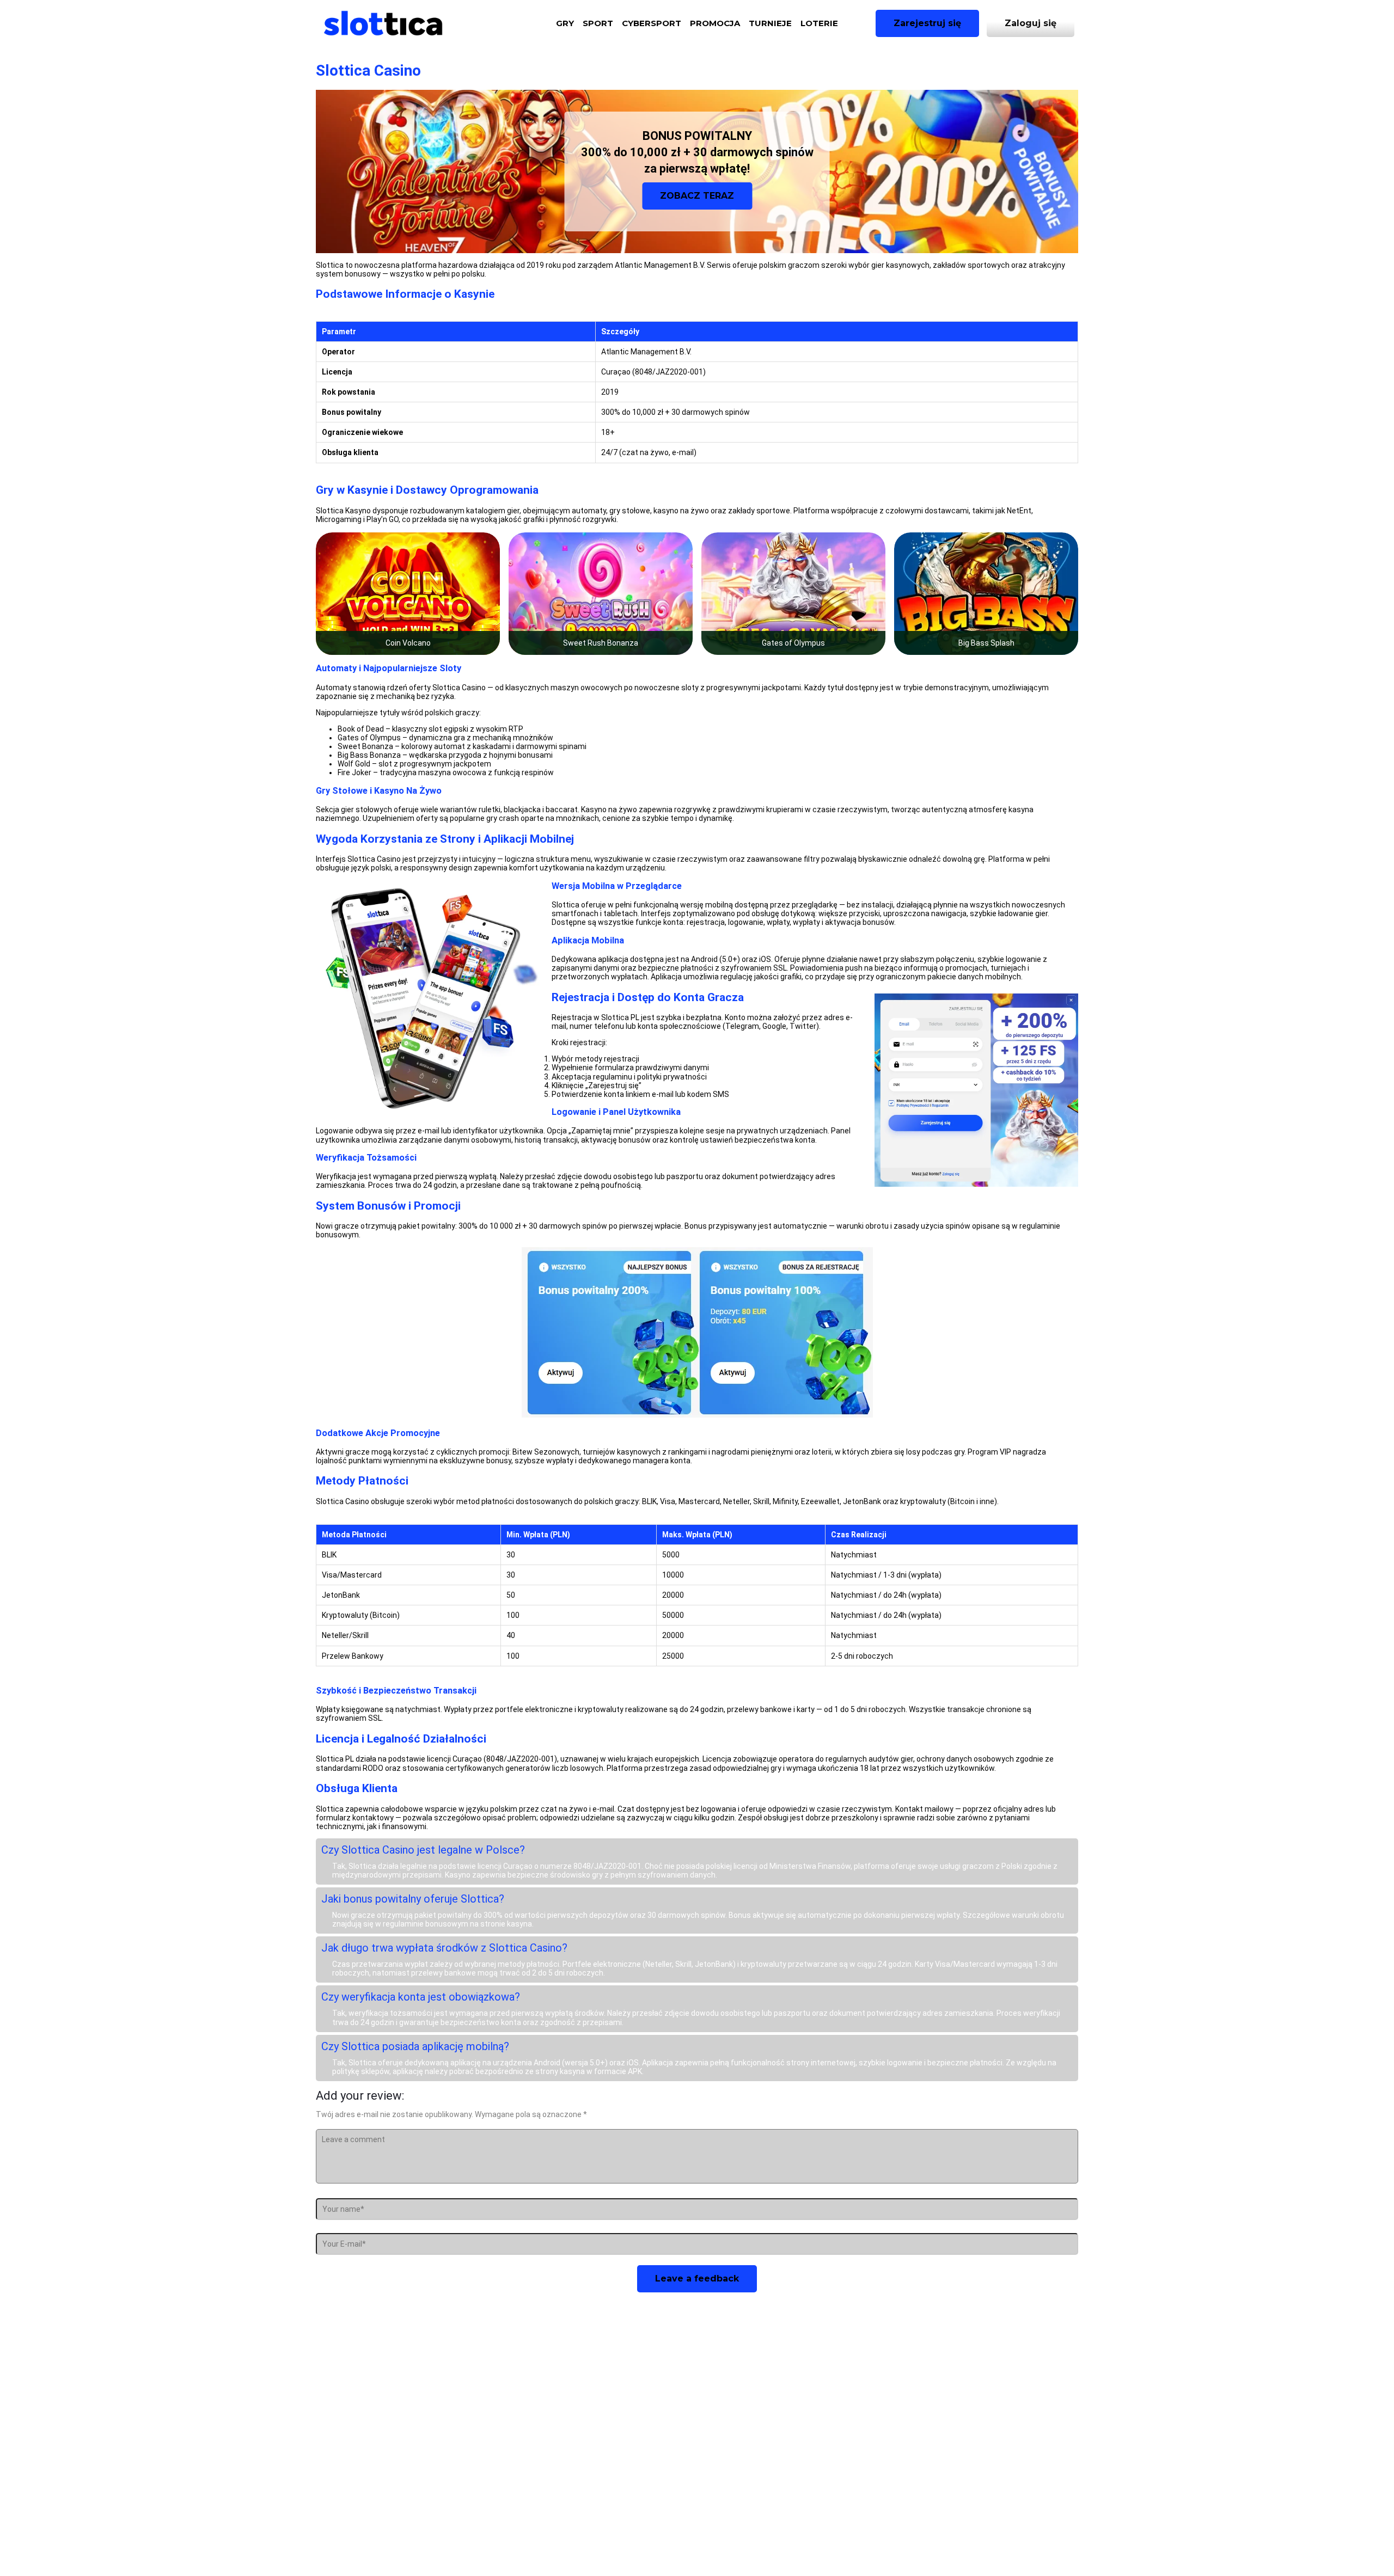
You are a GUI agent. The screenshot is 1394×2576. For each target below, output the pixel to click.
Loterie (819, 23)
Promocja (715, 23)
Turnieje (770, 23)
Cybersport (652, 23)
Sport (598, 23)
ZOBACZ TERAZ (697, 196)
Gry (565, 23)
